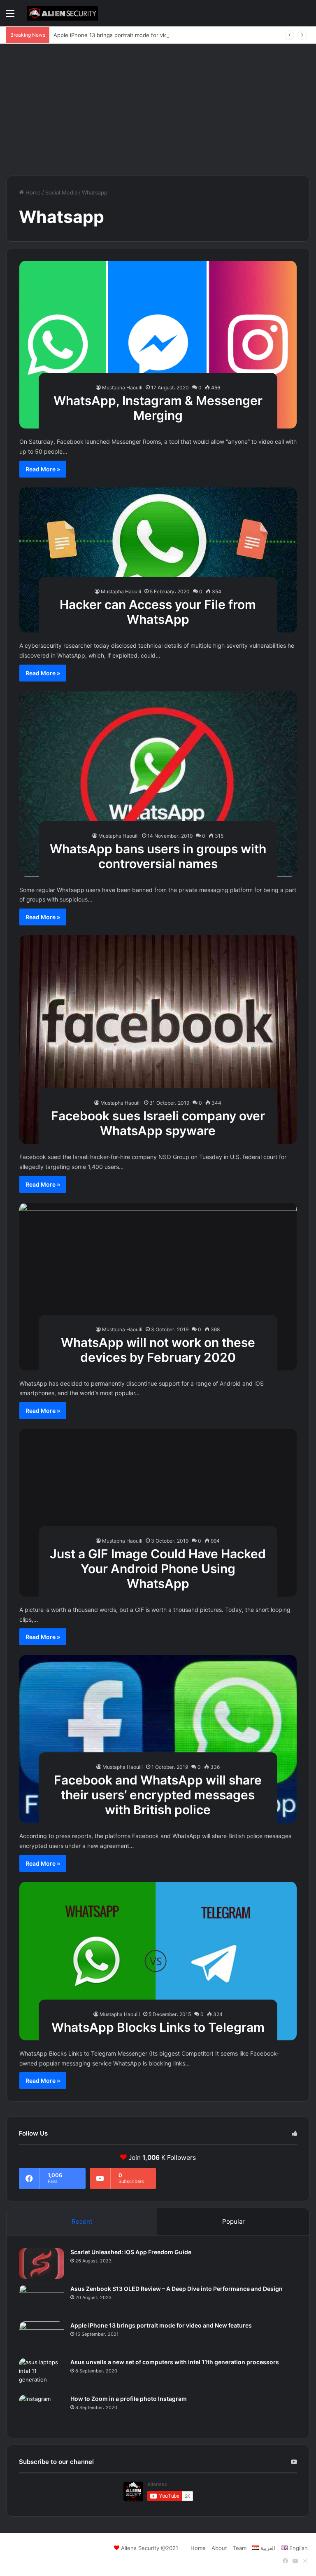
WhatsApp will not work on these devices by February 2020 (158, 1350)
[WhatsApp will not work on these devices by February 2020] (158, 1287)
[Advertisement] (158, 110)
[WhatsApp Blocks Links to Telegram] (158, 1961)
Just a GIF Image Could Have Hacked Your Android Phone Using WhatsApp (158, 1569)
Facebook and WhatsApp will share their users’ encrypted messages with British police (158, 1795)
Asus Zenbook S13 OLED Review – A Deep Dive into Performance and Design (177, 2289)
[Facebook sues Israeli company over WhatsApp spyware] (158, 1040)
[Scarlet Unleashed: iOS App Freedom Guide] (42, 2263)
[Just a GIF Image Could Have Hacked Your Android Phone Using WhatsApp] (158, 1513)
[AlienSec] (63, 13)
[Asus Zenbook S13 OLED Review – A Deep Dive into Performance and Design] (42, 2300)
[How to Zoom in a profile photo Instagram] (42, 2410)
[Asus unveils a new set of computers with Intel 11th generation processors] (42, 2373)
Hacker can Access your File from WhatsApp (158, 612)
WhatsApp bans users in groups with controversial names (158, 856)
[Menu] (10, 16)
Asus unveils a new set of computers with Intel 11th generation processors (175, 2362)
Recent (82, 2221)
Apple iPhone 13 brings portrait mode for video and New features (138, 35)
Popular (234, 2221)
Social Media (61, 192)
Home (32, 192)
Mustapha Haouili (122, 388)
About (219, 2548)
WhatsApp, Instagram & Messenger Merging (158, 408)
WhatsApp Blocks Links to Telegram (158, 2027)
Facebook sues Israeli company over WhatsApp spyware (158, 1123)
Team (240, 2548)
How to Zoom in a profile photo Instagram (129, 2399)
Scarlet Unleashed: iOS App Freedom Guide (131, 2252)
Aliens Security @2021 (150, 2548)
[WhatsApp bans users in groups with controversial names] (158, 784)
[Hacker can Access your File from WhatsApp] (158, 560)
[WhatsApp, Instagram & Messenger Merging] (158, 345)
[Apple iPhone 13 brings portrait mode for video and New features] (42, 2337)
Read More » (43, 469)
